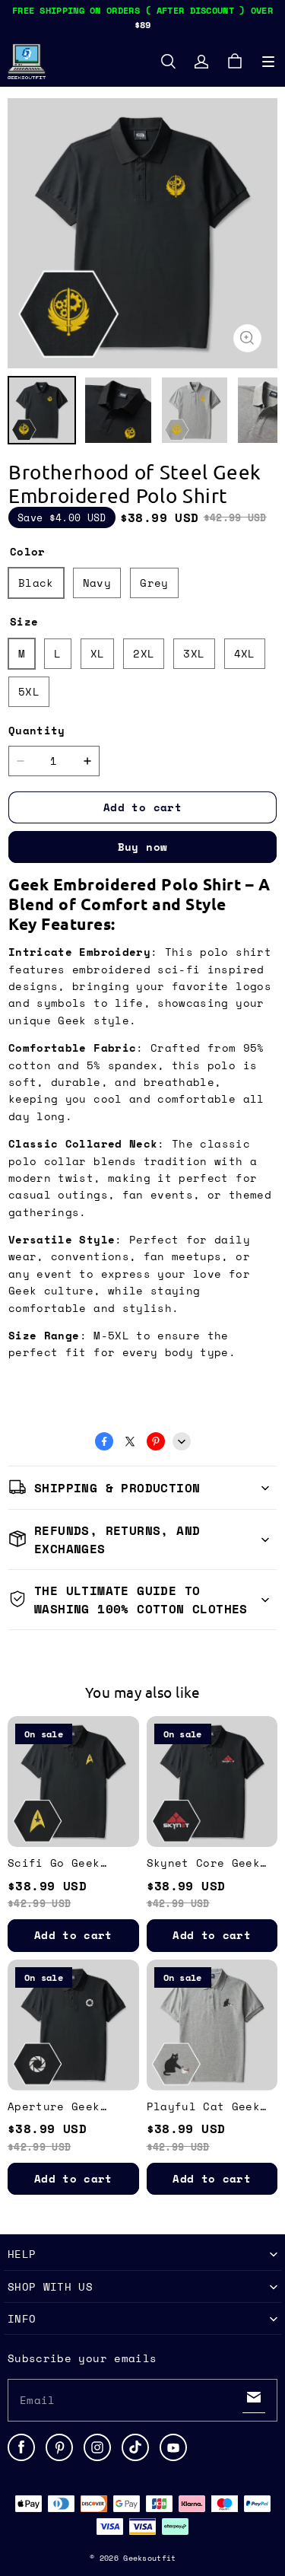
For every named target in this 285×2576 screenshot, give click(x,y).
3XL (194, 653)
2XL (144, 653)
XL (98, 653)
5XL (29, 691)
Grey (154, 583)
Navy (97, 583)
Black (36, 583)
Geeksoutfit (149, 2558)
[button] (268, 62)
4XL (245, 653)
